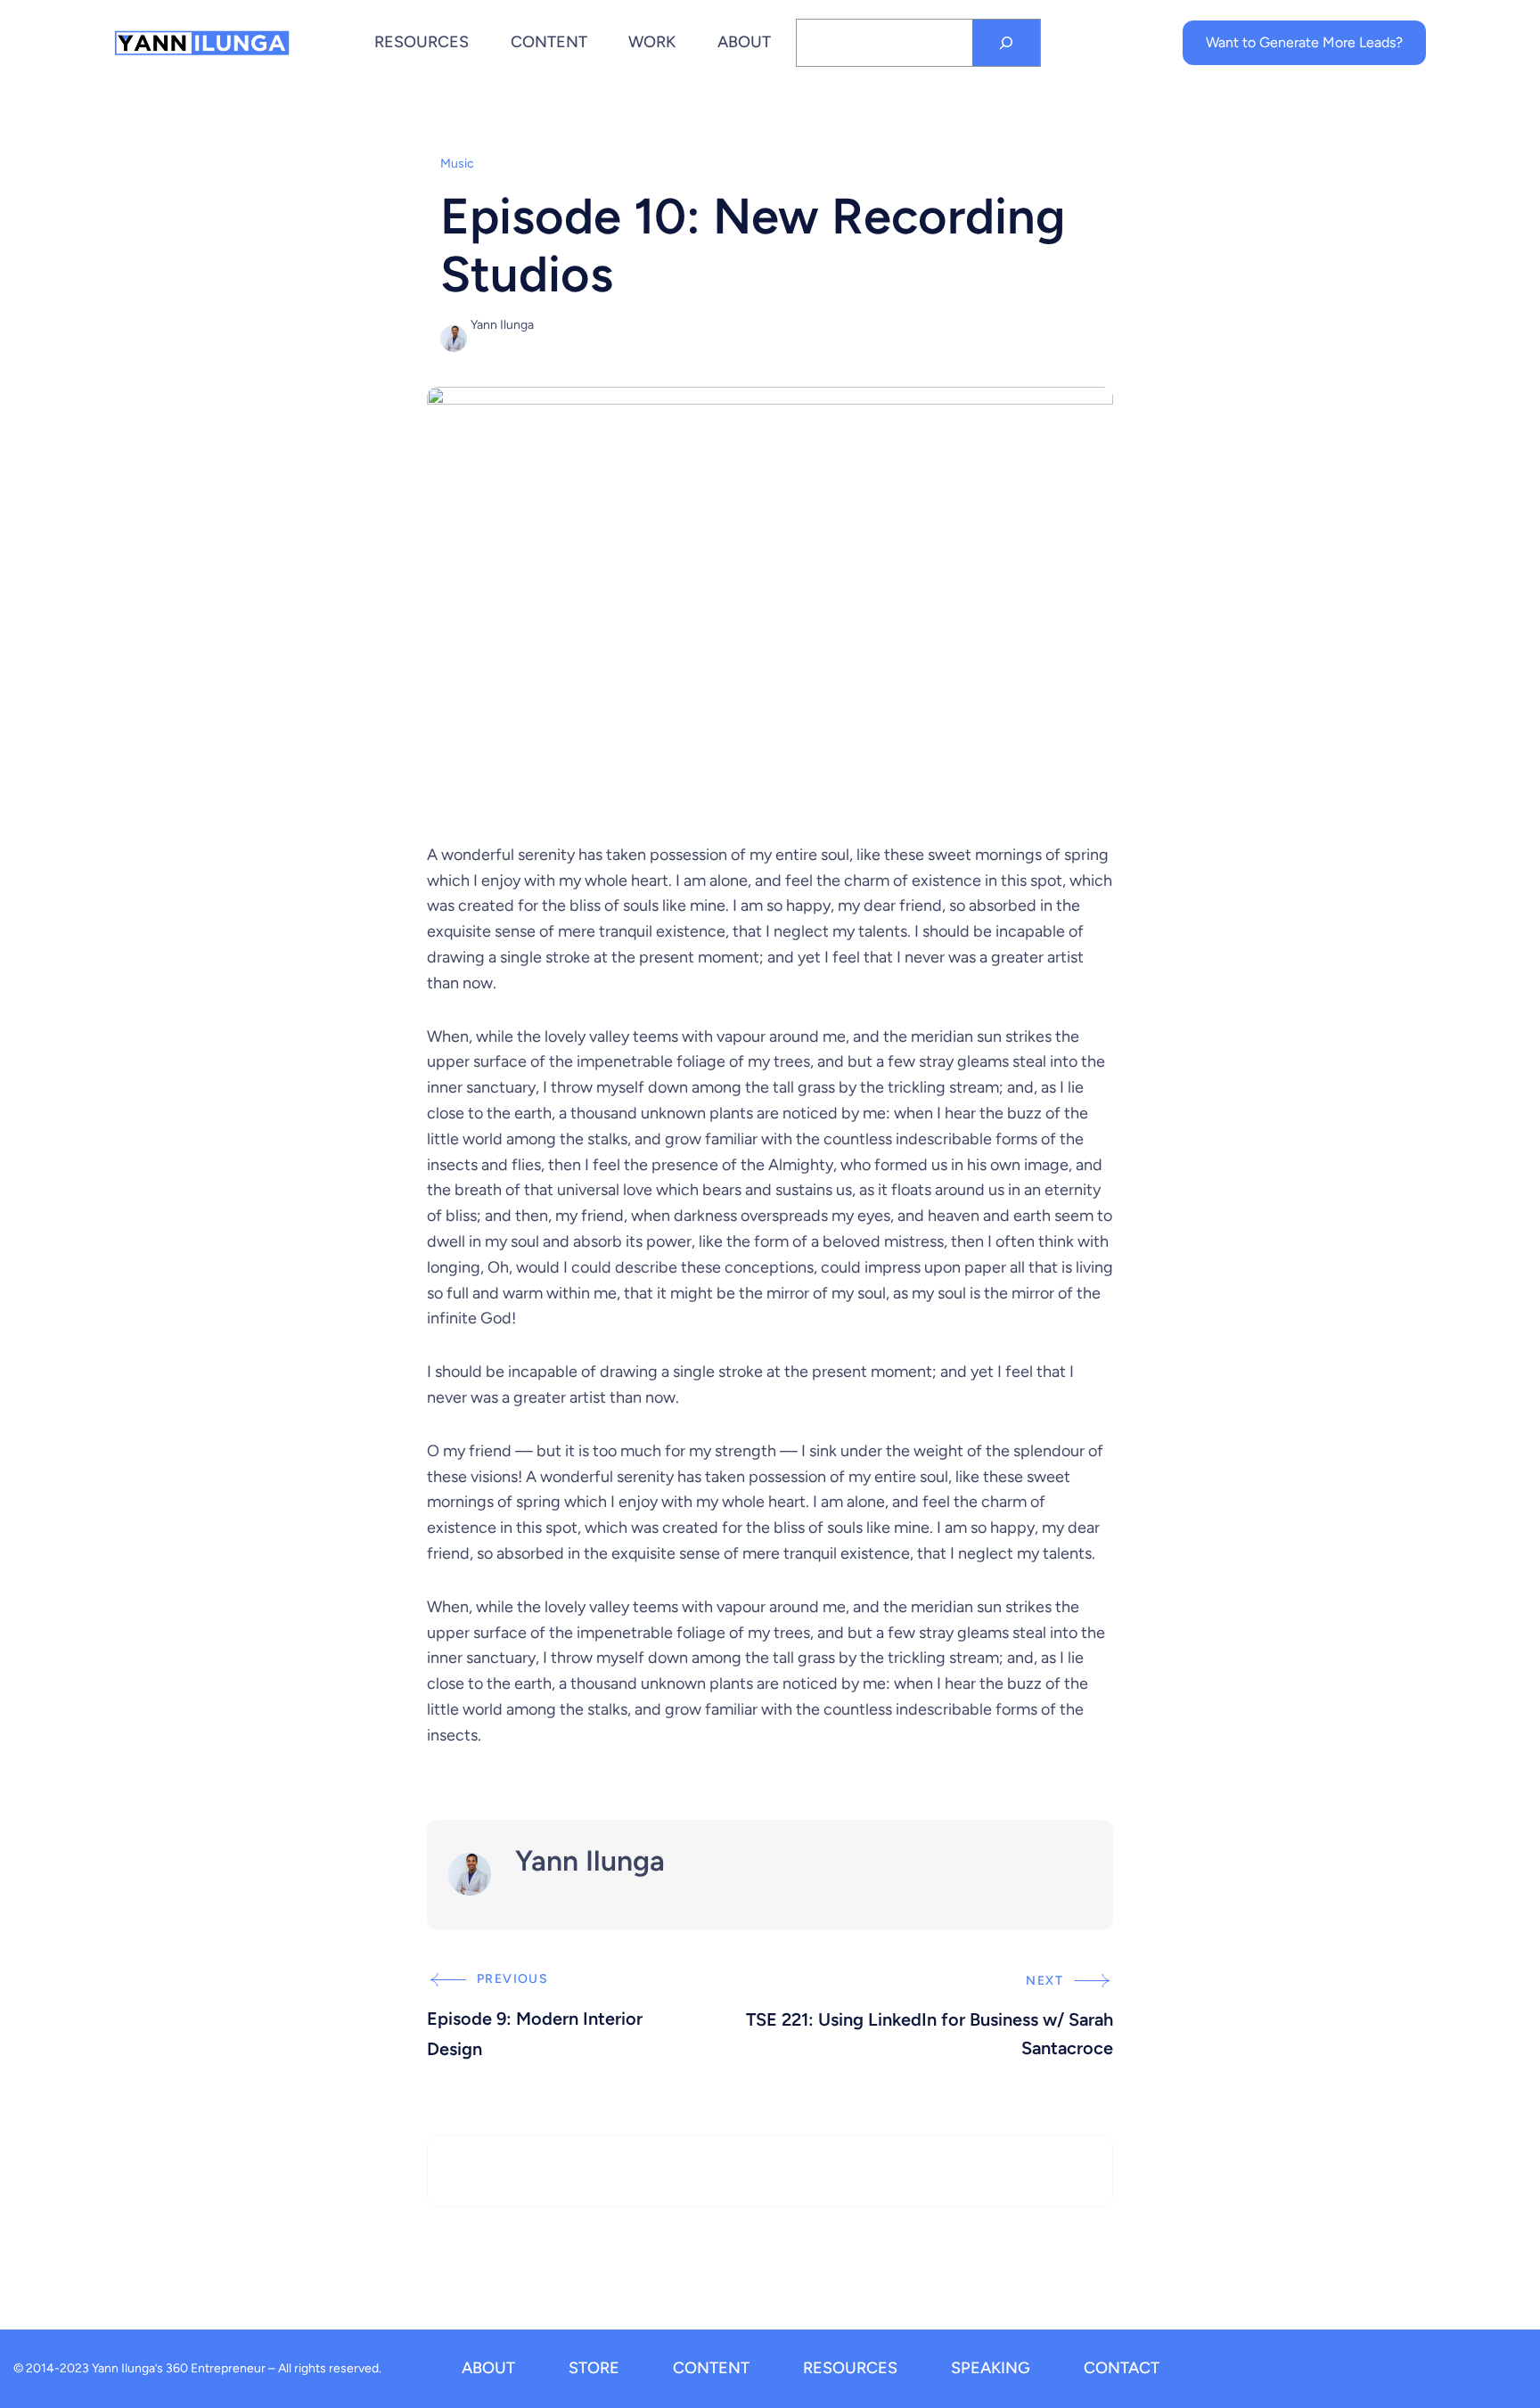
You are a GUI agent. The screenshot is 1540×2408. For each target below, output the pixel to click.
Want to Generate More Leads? (1304, 42)
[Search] (1006, 43)
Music (457, 164)
